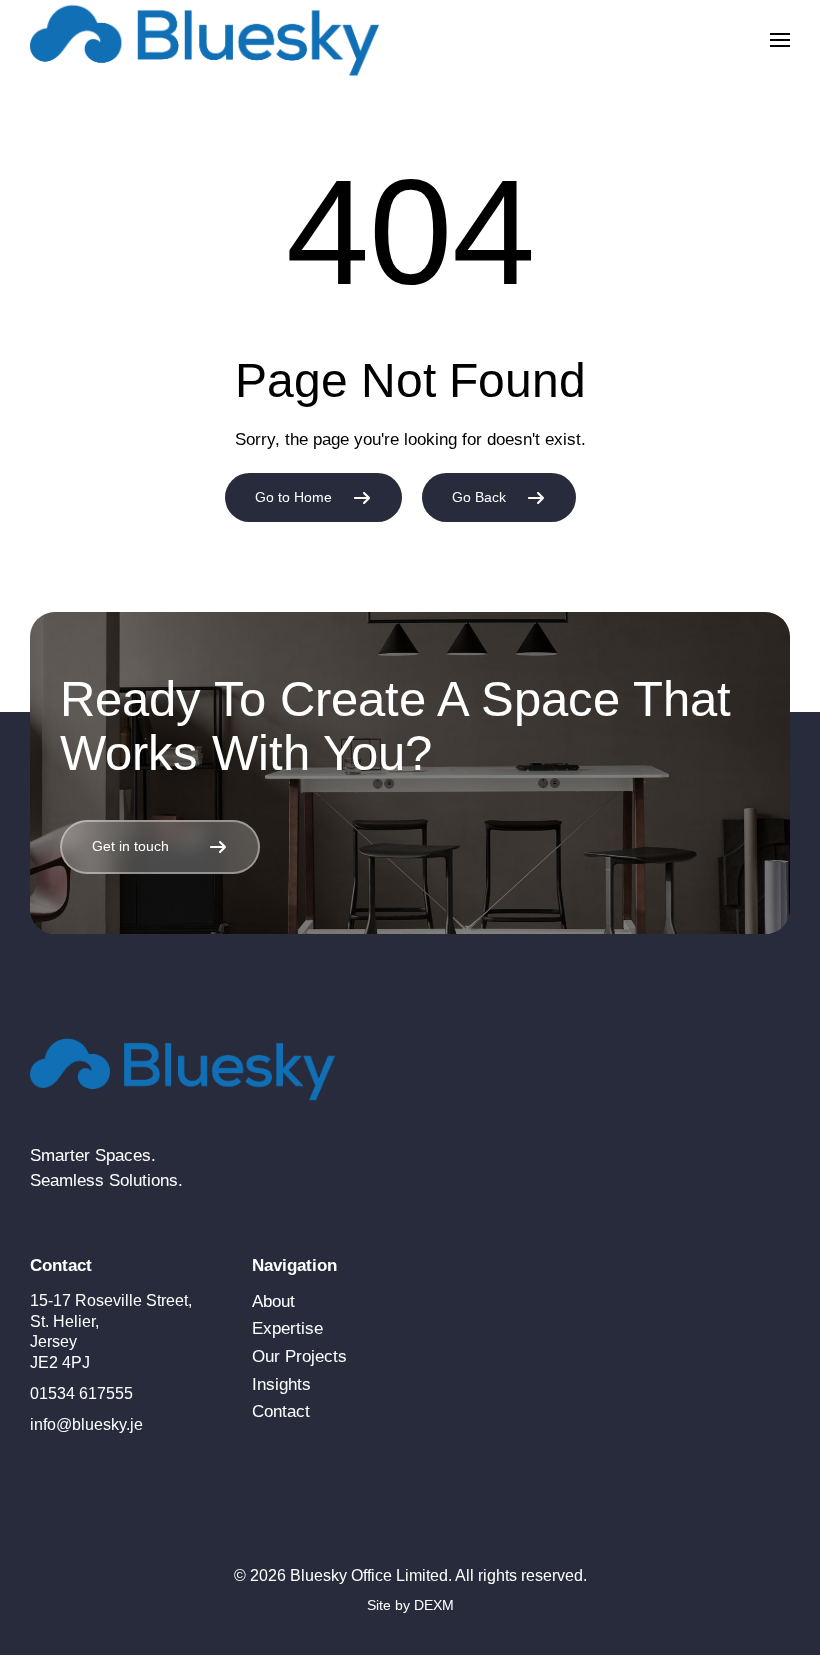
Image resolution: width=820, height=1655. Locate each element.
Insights (281, 1384)
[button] (780, 40)
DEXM (434, 1605)
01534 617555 (81, 1393)
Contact (281, 1411)
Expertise (287, 1328)
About (273, 1301)
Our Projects (299, 1356)
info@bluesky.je (86, 1424)
